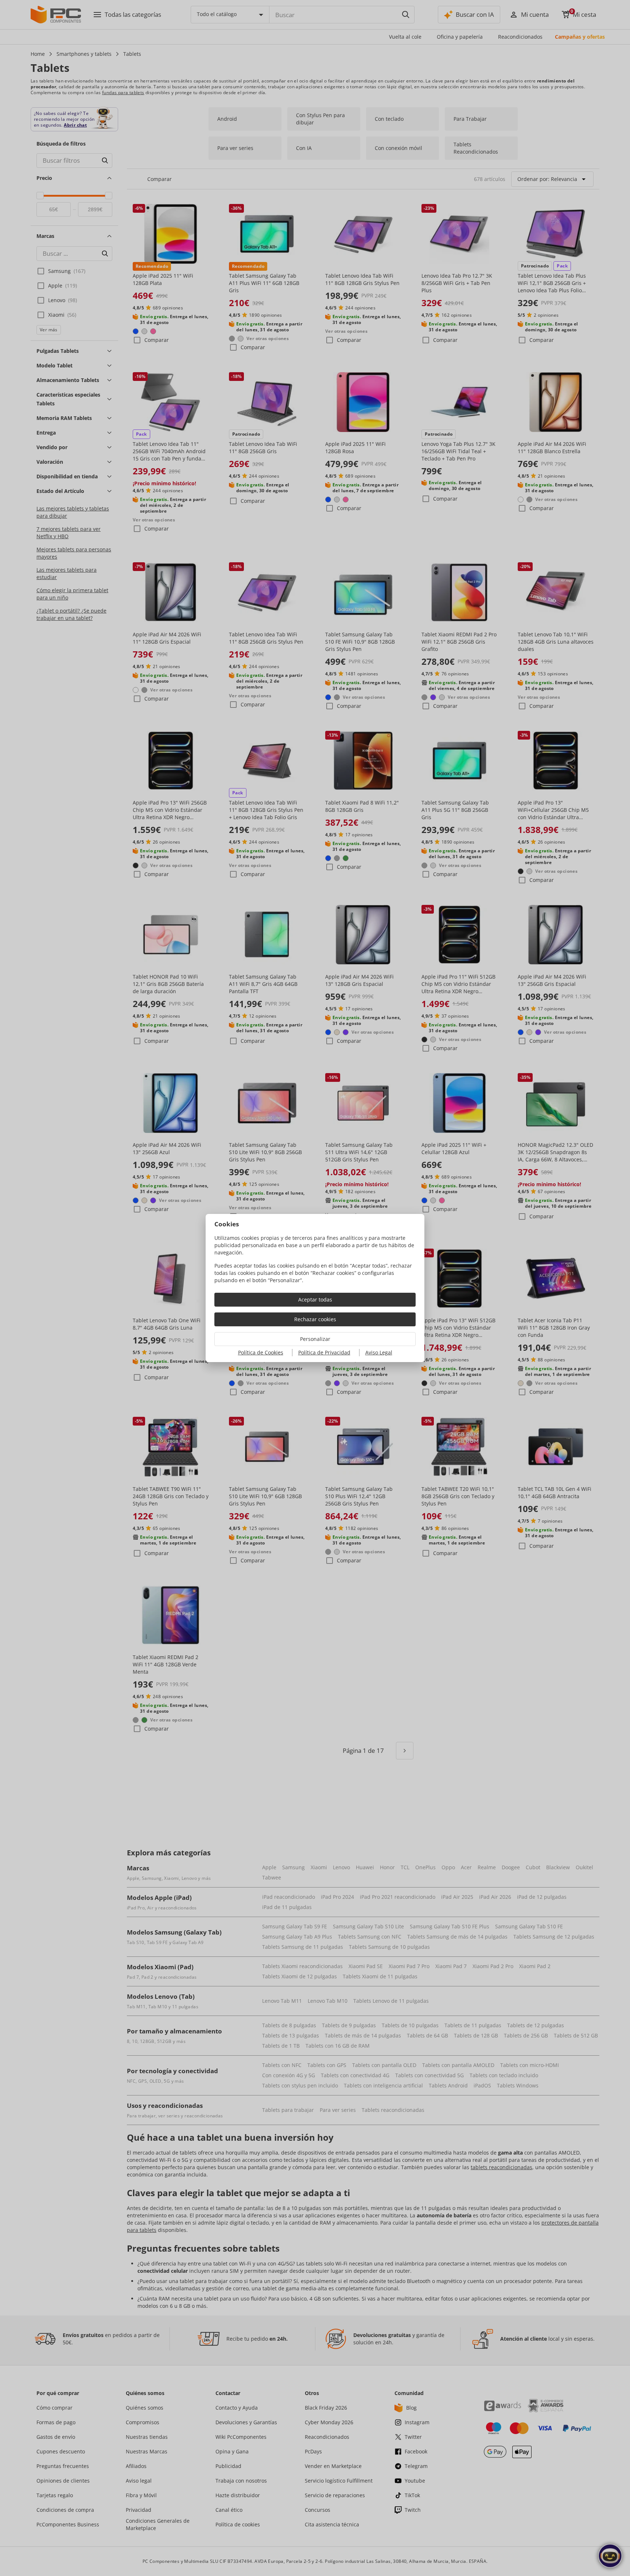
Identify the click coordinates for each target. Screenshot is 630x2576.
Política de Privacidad (324, 1352)
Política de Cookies (261, 1352)
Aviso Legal (379, 1352)
